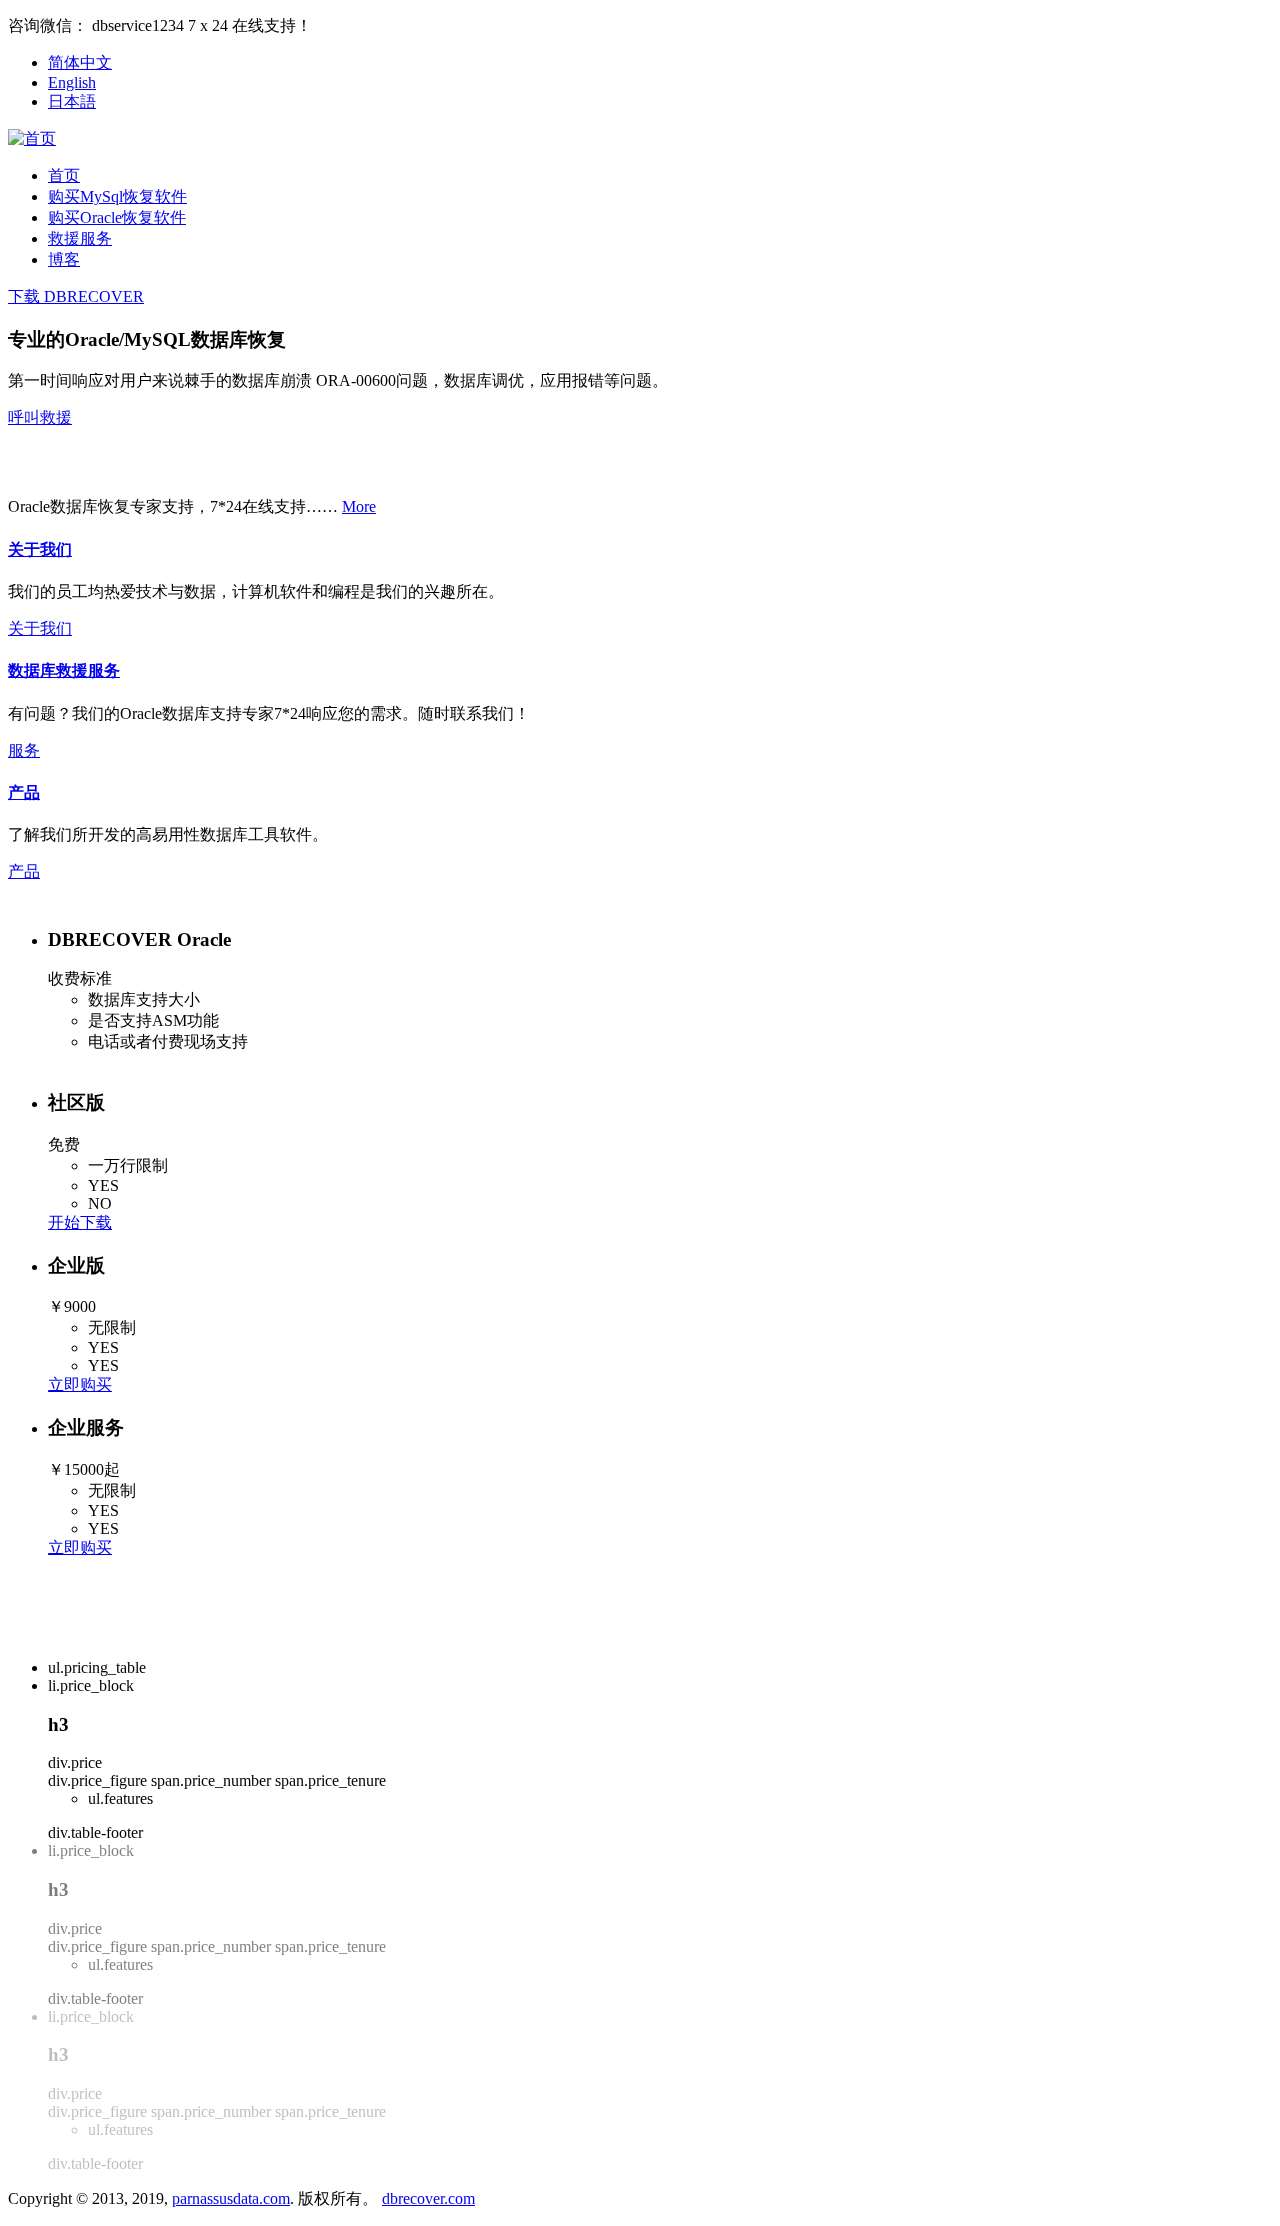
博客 (64, 259)
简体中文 (80, 62)
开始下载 (80, 1222)
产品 (24, 792)
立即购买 (80, 1384)
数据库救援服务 (64, 670)
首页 (64, 175)
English (72, 82)
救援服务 (80, 238)
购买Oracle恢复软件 (117, 217)
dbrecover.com (428, 2198)
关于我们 (40, 549)
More (359, 506)
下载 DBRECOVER (76, 296)
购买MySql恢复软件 (117, 196)
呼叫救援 (40, 417)
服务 (24, 750)
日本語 (72, 101)
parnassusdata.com (231, 2198)
